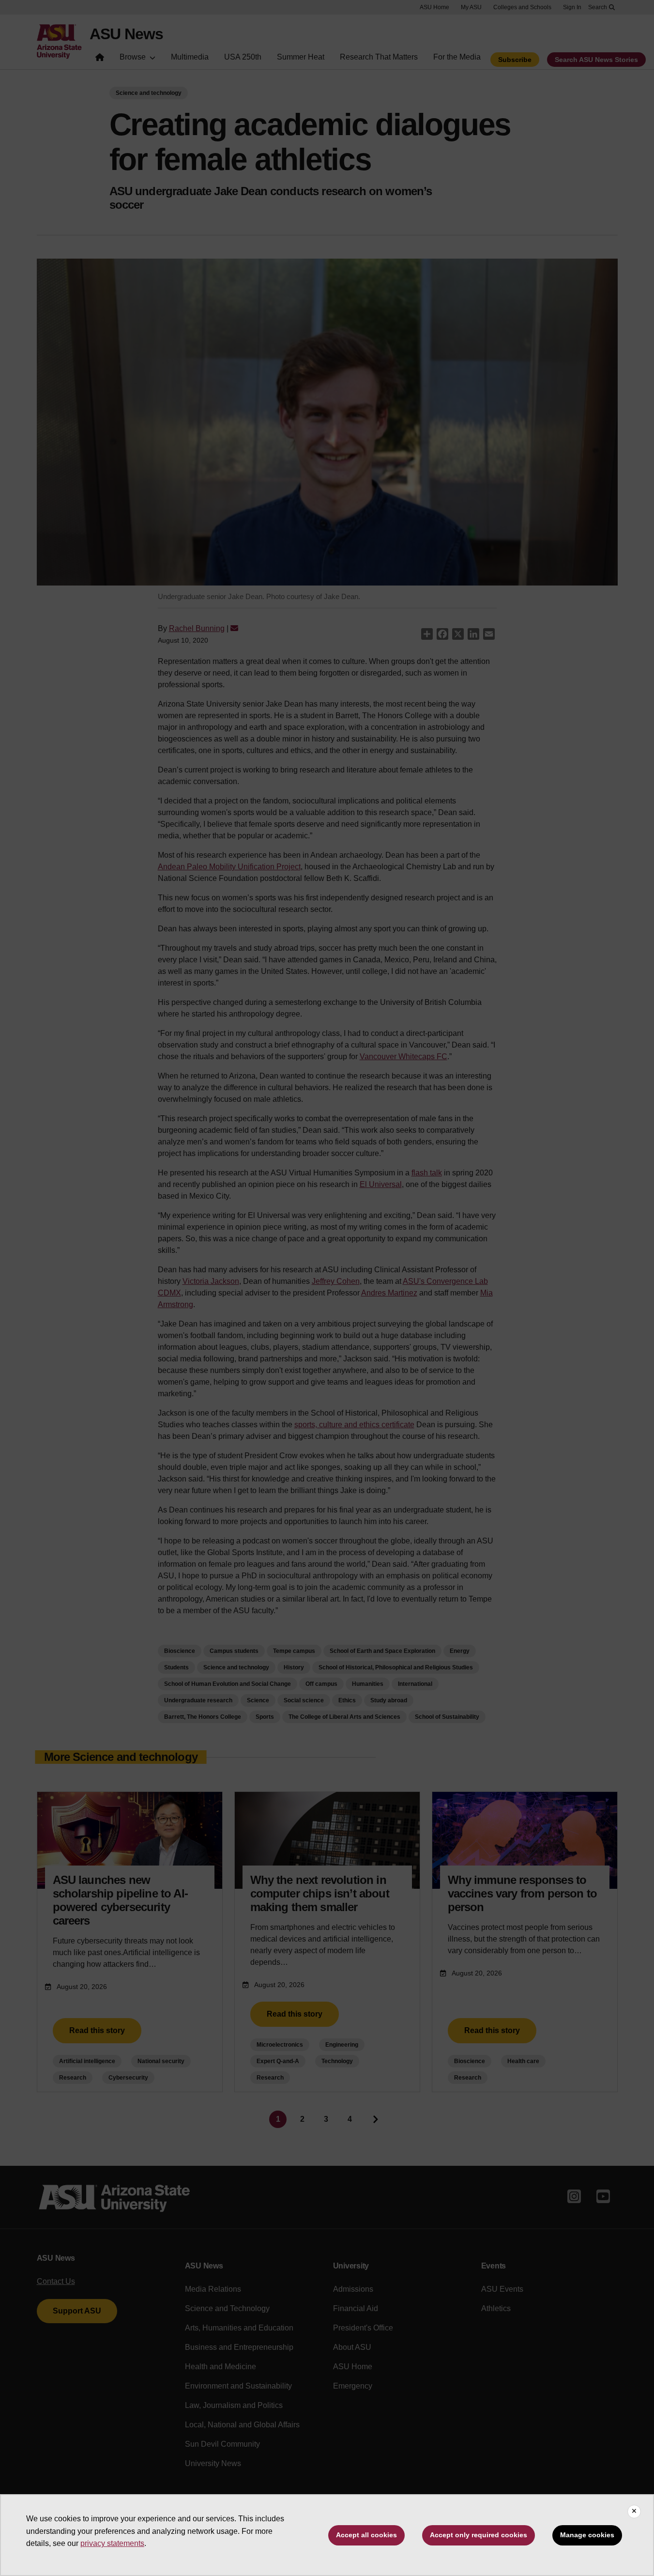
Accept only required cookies (479, 2535)
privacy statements (112, 2543)
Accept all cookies (366, 2535)
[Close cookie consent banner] (634, 2512)
